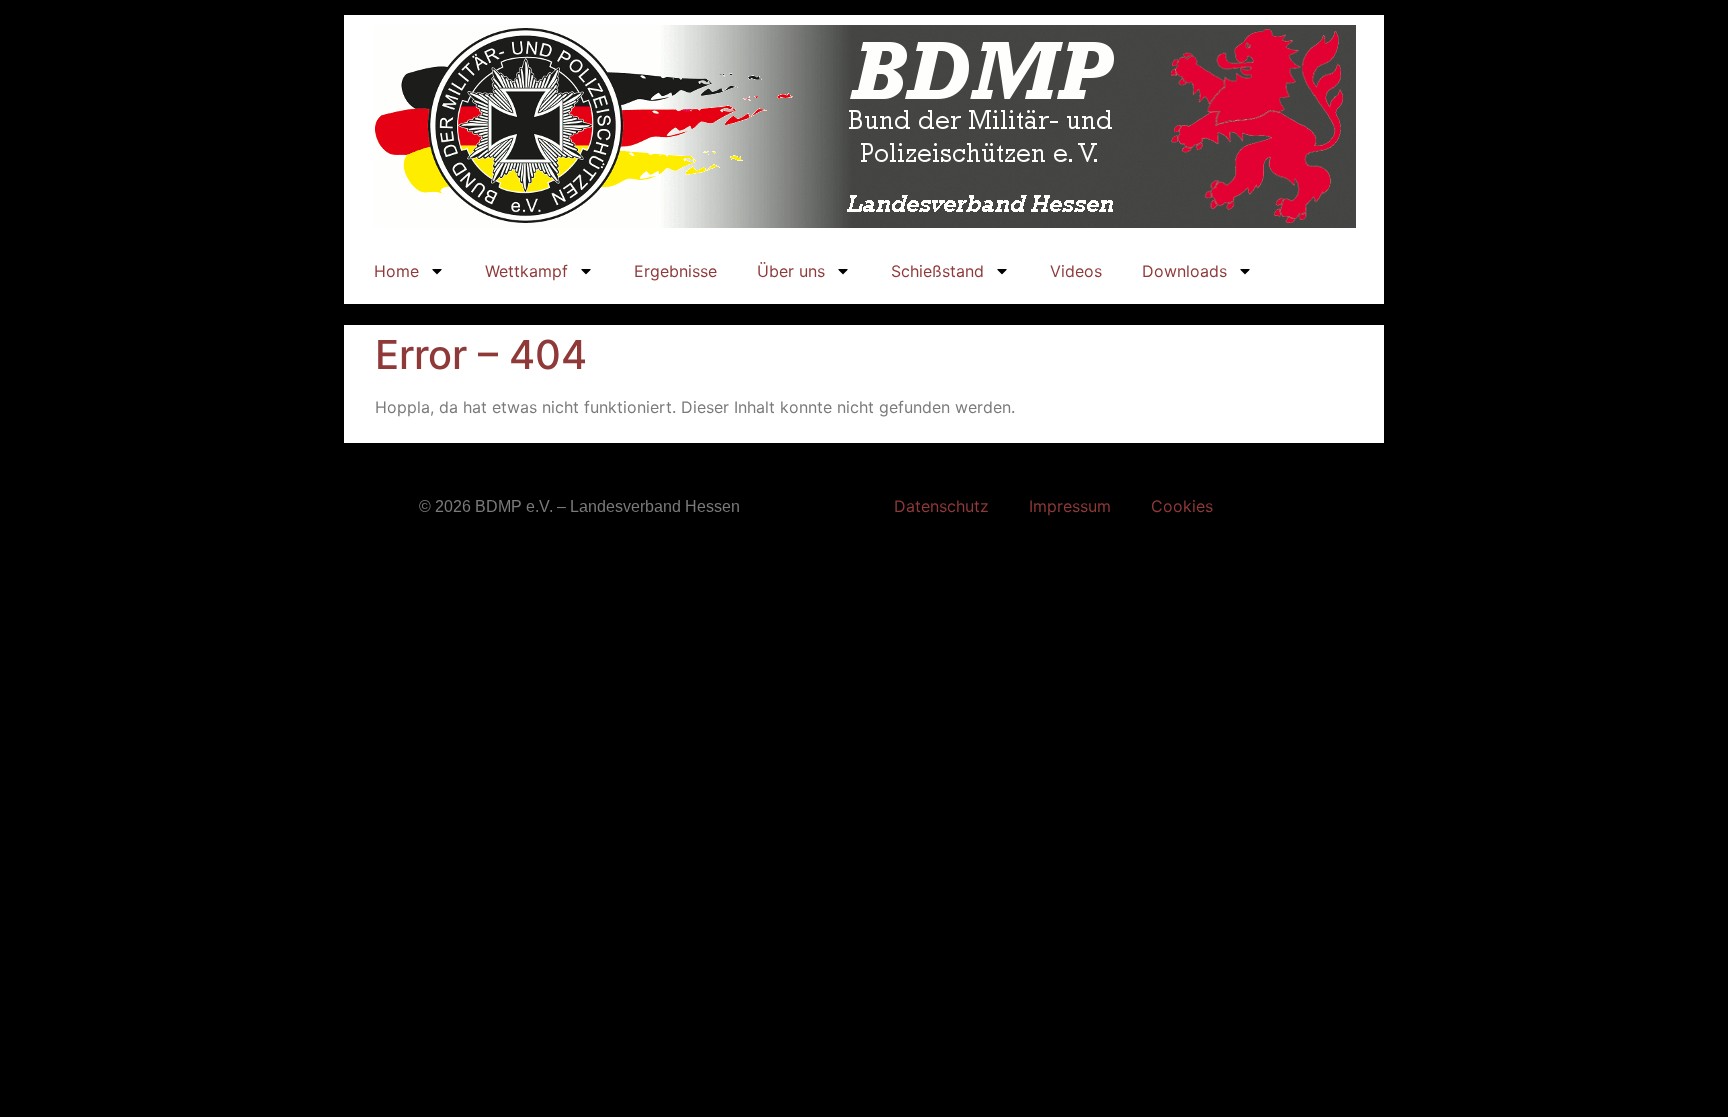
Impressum (1070, 506)
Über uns (791, 271)
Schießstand (937, 271)
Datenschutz (941, 506)
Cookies (1182, 506)
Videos (1076, 271)
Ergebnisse (675, 271)
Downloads (1184, 271)
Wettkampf (526, 271)
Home (396, 271)
